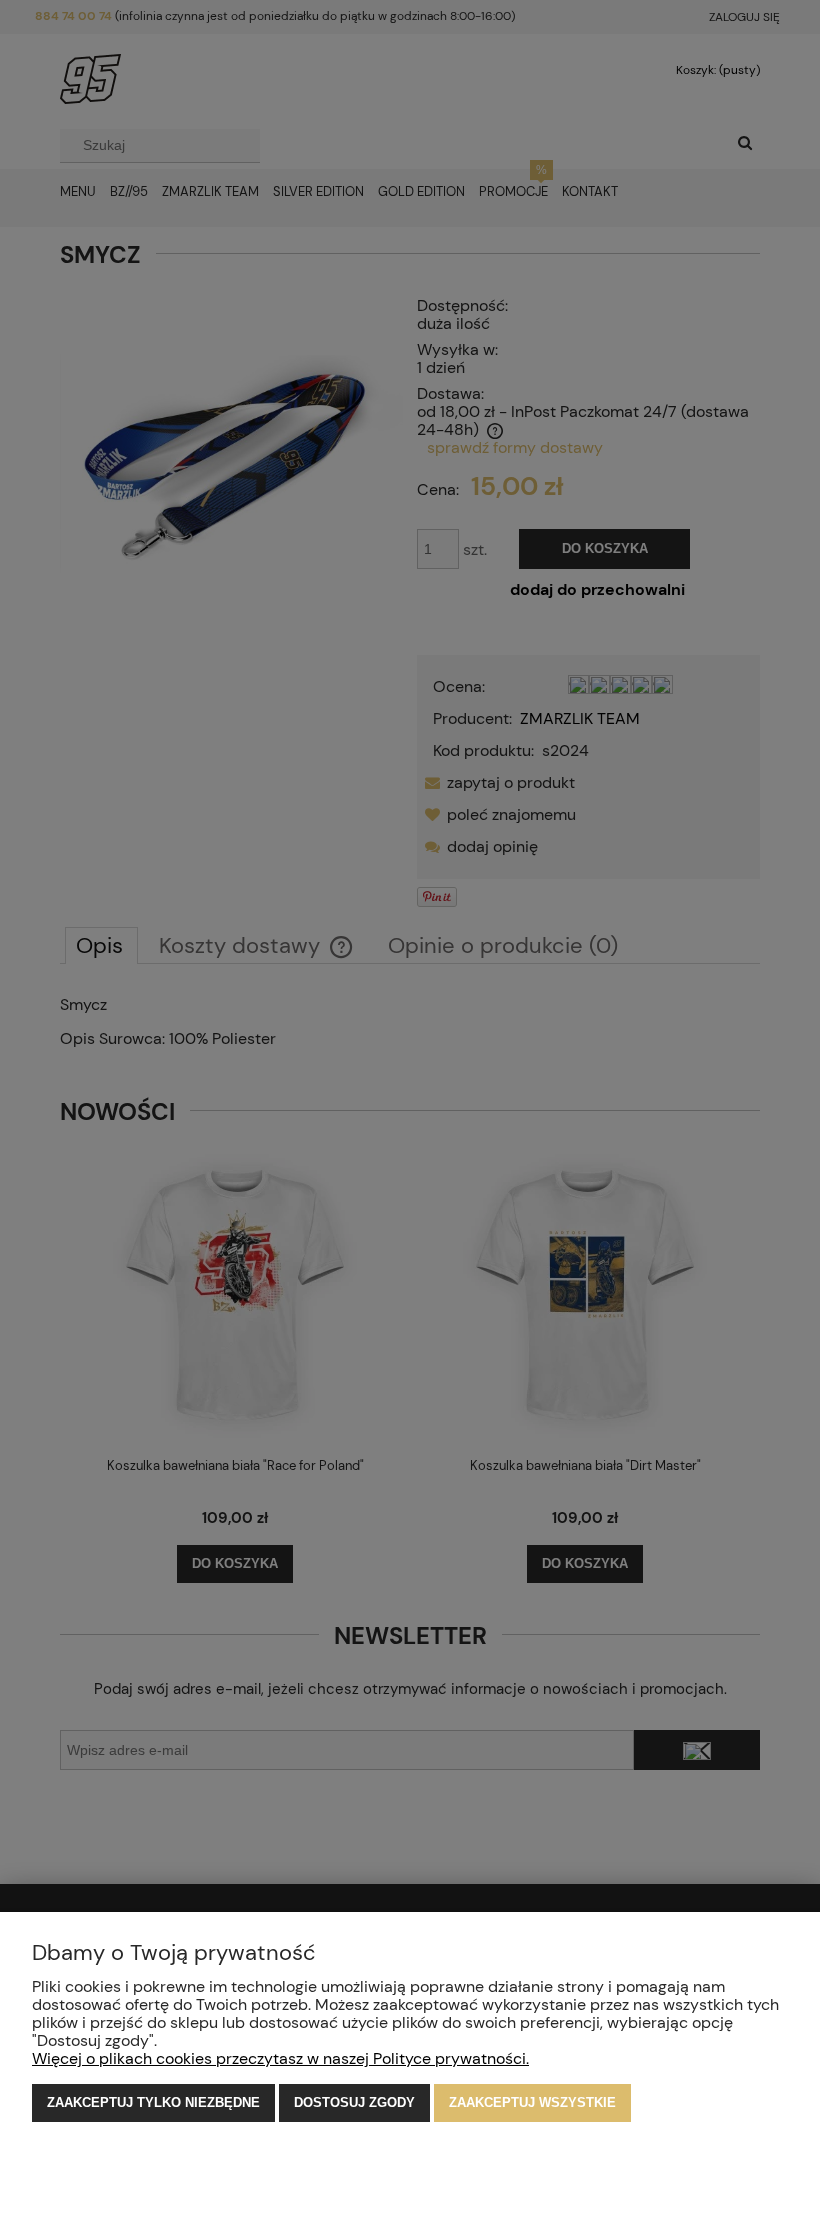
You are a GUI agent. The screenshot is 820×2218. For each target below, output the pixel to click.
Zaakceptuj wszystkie (532, 2102)
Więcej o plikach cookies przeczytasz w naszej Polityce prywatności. (280, 2058)
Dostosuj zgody (354, 2102)
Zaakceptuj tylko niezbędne (153, 2102)
